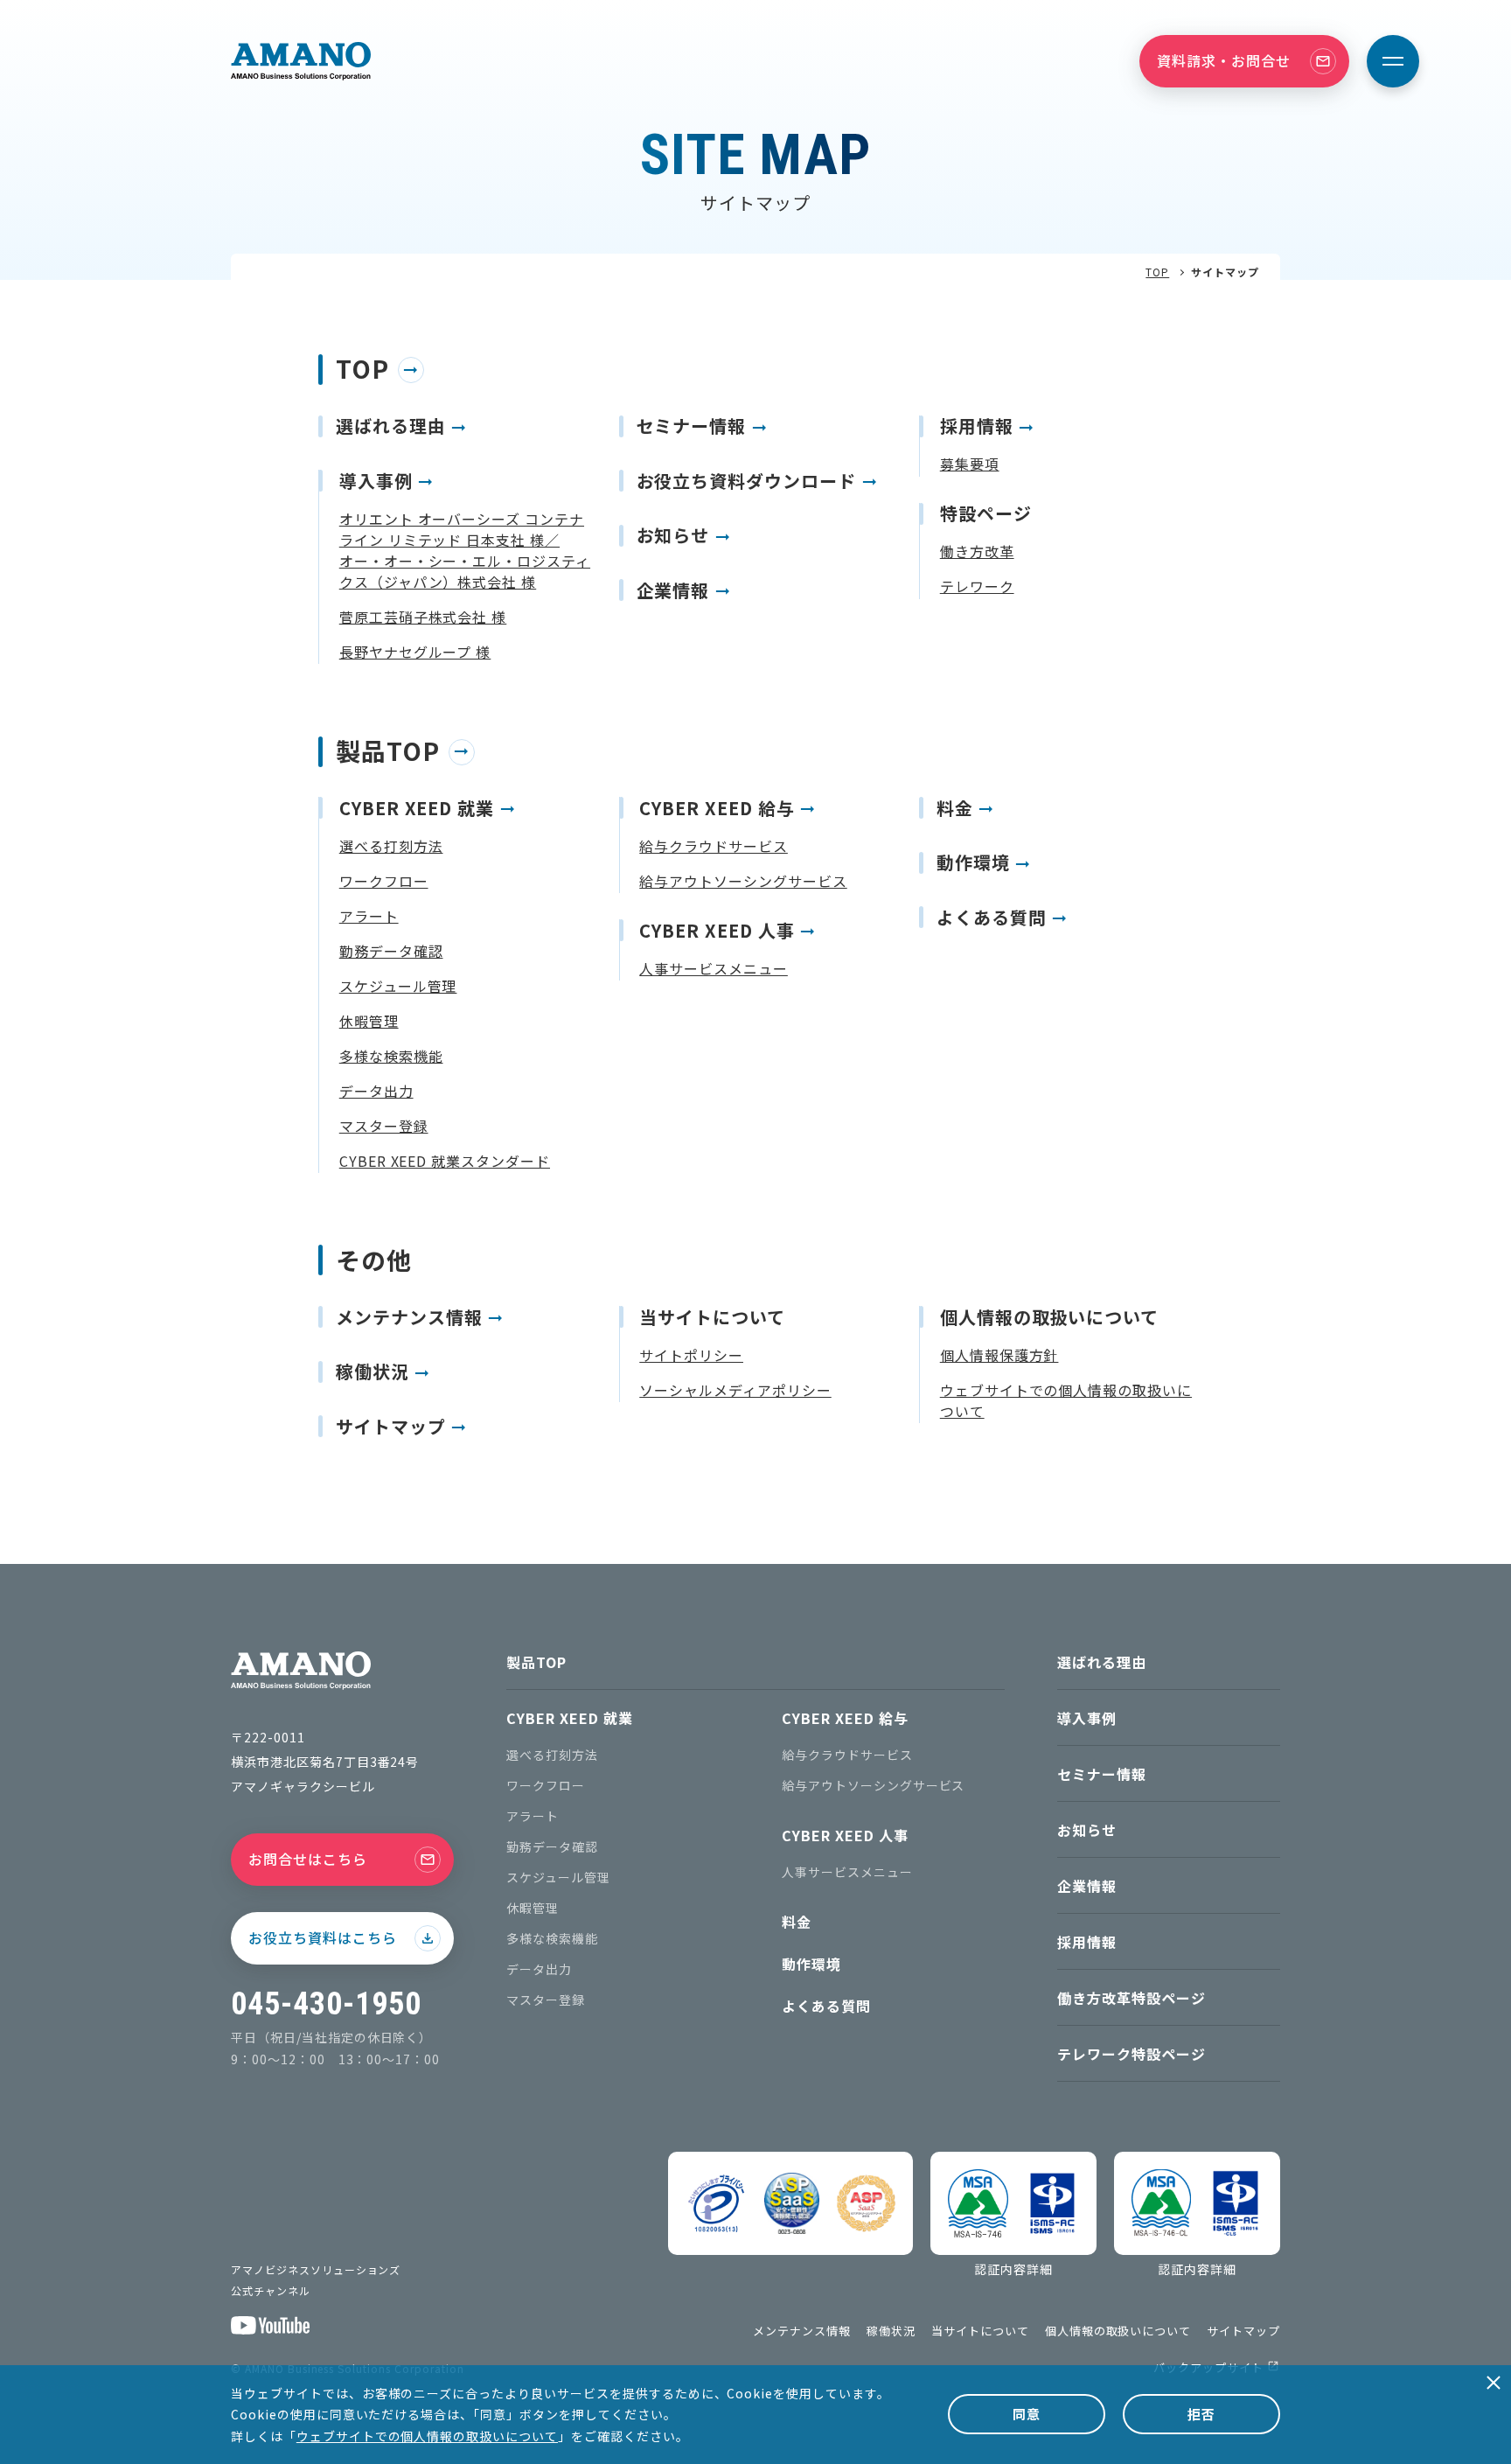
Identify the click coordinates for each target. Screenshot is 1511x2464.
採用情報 (1087, 1942)
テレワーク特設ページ (1132, 2054)
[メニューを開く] (1393, 61)
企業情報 (1087, 1886)
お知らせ (1087, 1830)
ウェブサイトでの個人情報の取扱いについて (427, 2436)
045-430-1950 (326, 2004)
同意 (1027, 2414)
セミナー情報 (1102, 1774)
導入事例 (1087, 1718)
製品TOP (536, 1662)
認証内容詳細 (1013, 2269)
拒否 (1201, 2414)
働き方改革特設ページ (1132, 1998)
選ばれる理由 (1102, 1662)
